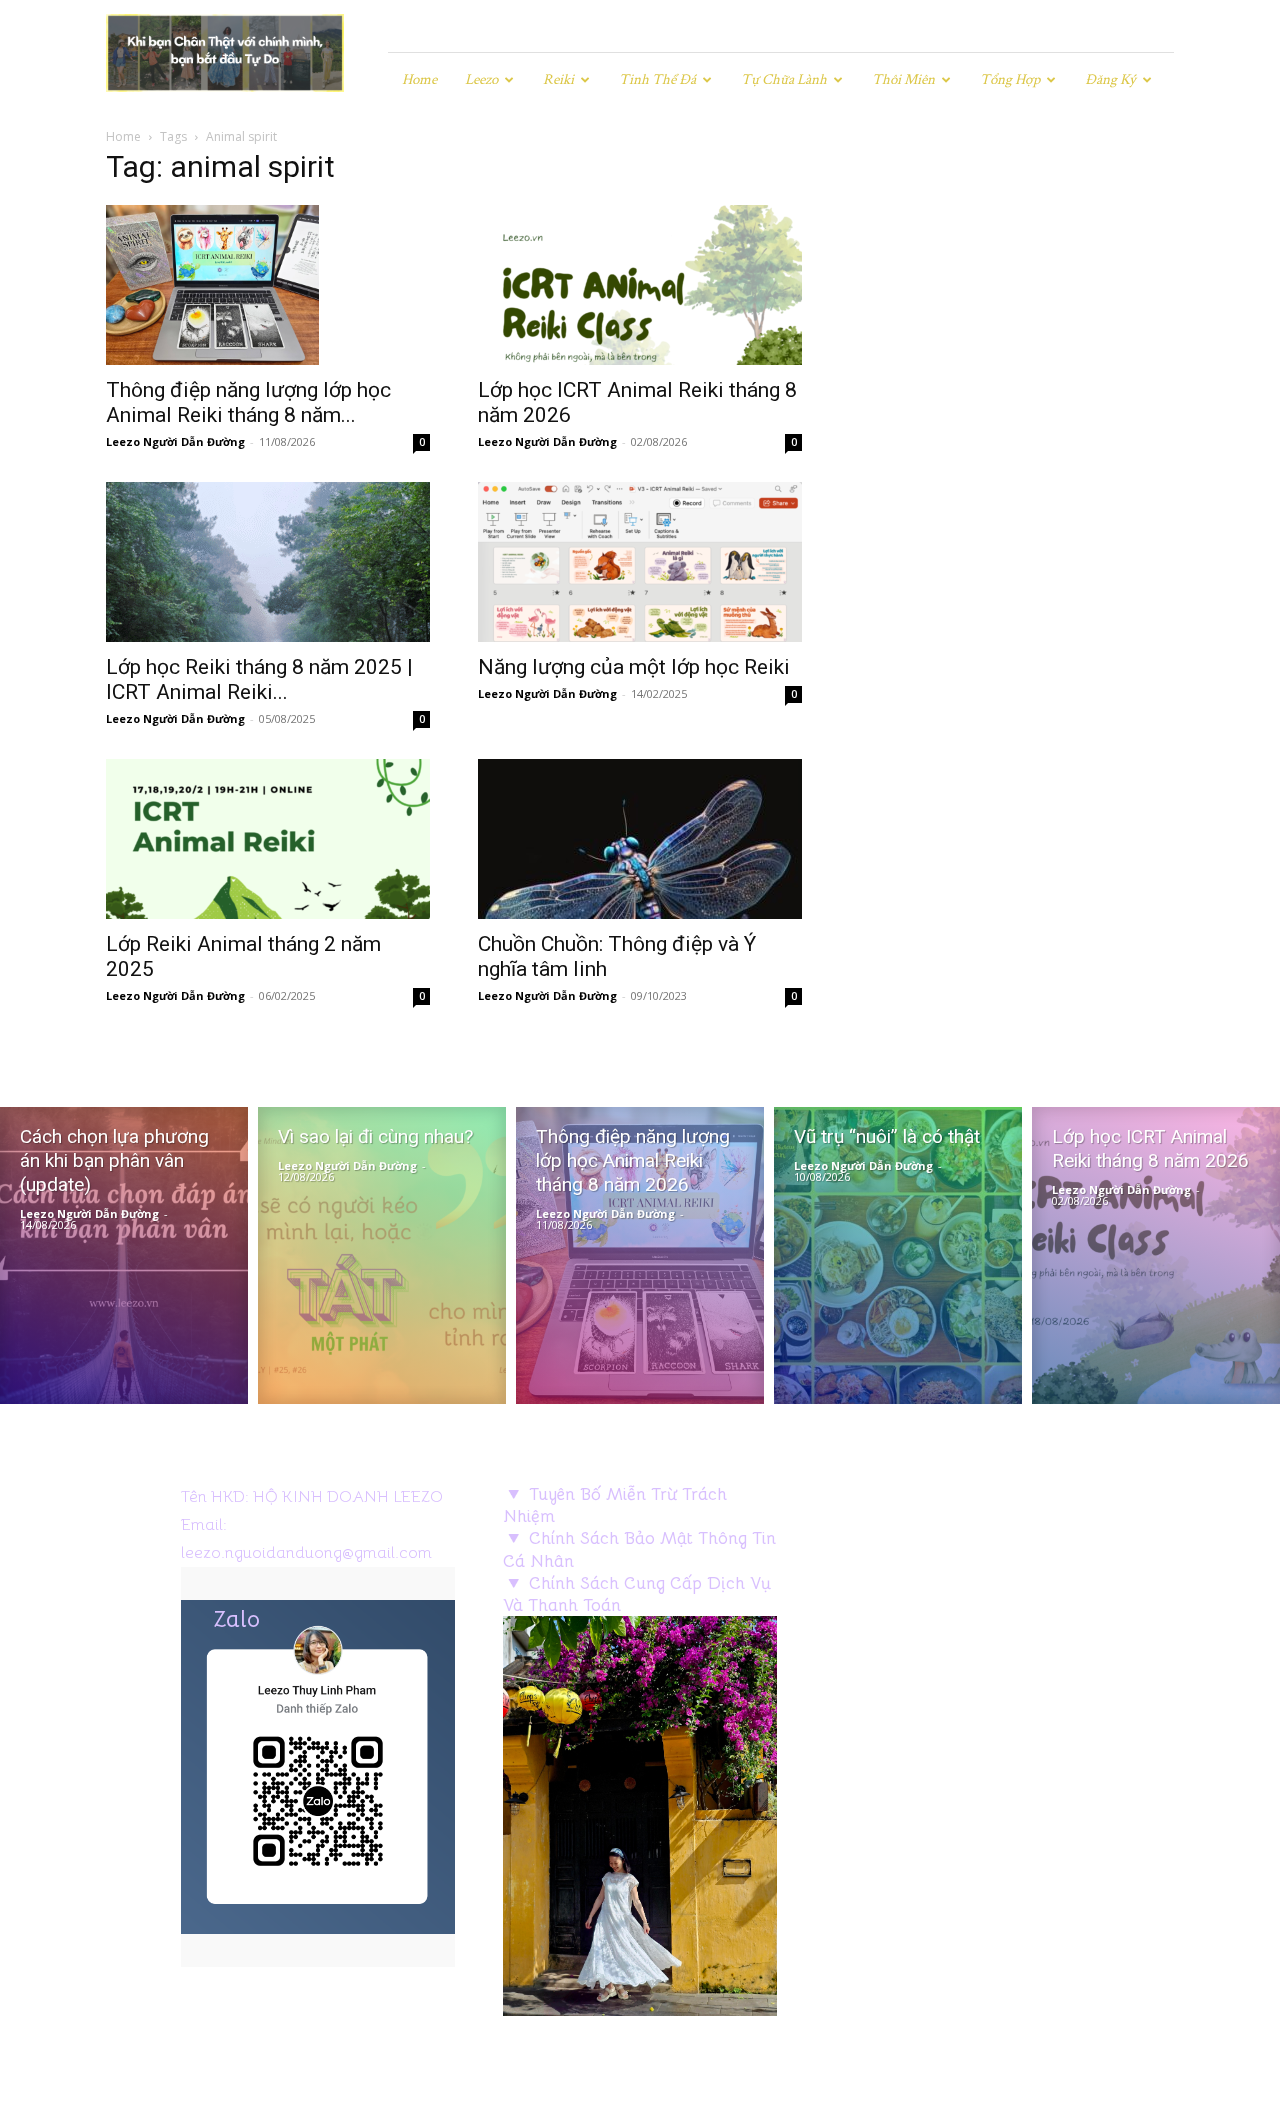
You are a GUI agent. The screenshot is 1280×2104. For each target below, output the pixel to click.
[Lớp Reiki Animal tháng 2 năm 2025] (268, 839)
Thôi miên (903, 79)
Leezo (481, 79)
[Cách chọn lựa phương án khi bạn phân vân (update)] (124, 1255)
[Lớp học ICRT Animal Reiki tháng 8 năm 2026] (640, 285)
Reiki (558, 79)
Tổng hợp (1010, 79)
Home (419, 79)
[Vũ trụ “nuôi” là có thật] (898, 1255)
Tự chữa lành (784, 79)
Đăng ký (1110, 79)
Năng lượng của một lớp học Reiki (634, 667)
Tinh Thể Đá (657, 79)
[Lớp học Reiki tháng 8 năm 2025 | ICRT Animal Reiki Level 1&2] (268, 562)
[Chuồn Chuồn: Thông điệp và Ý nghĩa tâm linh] (640, 839)
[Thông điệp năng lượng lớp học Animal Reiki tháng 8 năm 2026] (268, 285)
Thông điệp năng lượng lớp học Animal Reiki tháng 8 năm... (248, 402)
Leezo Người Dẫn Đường (175, 441)
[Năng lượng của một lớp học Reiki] (640, 562)
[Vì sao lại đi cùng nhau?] (382, 1255)
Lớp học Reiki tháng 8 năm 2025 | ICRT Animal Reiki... (259, 679)
